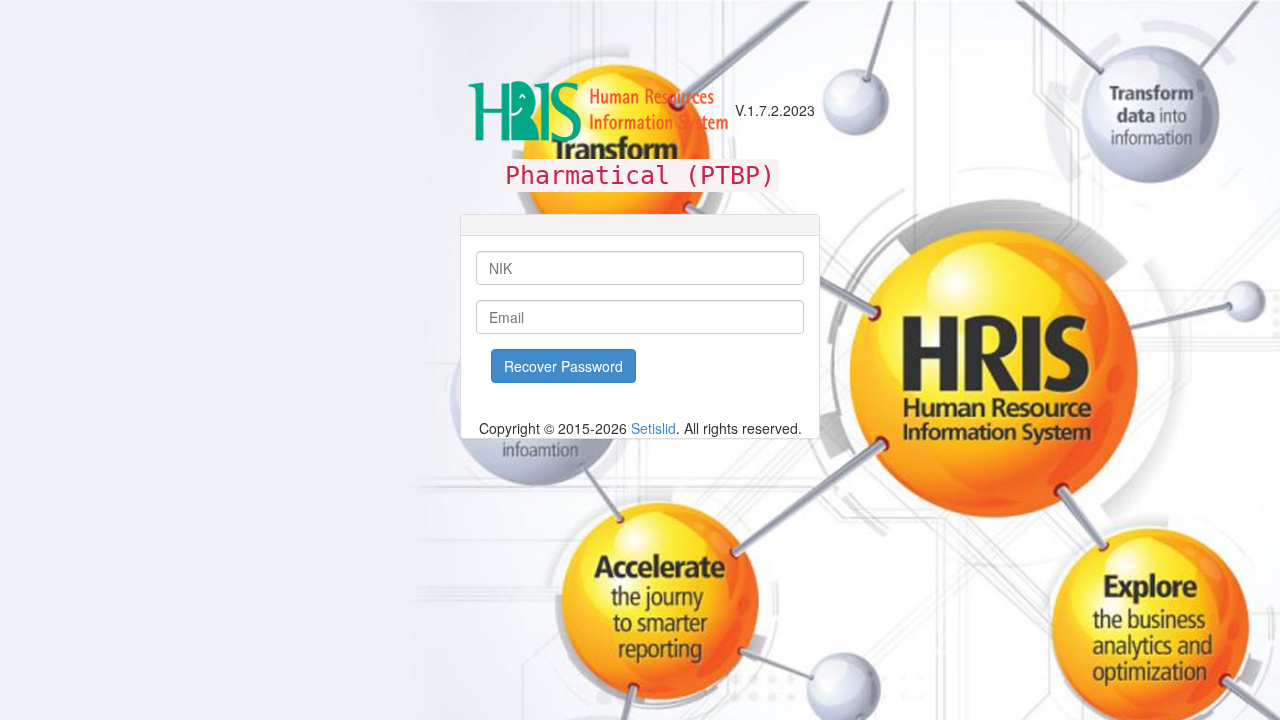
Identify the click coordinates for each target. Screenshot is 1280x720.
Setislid (653, 428)
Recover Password (563, 366)
